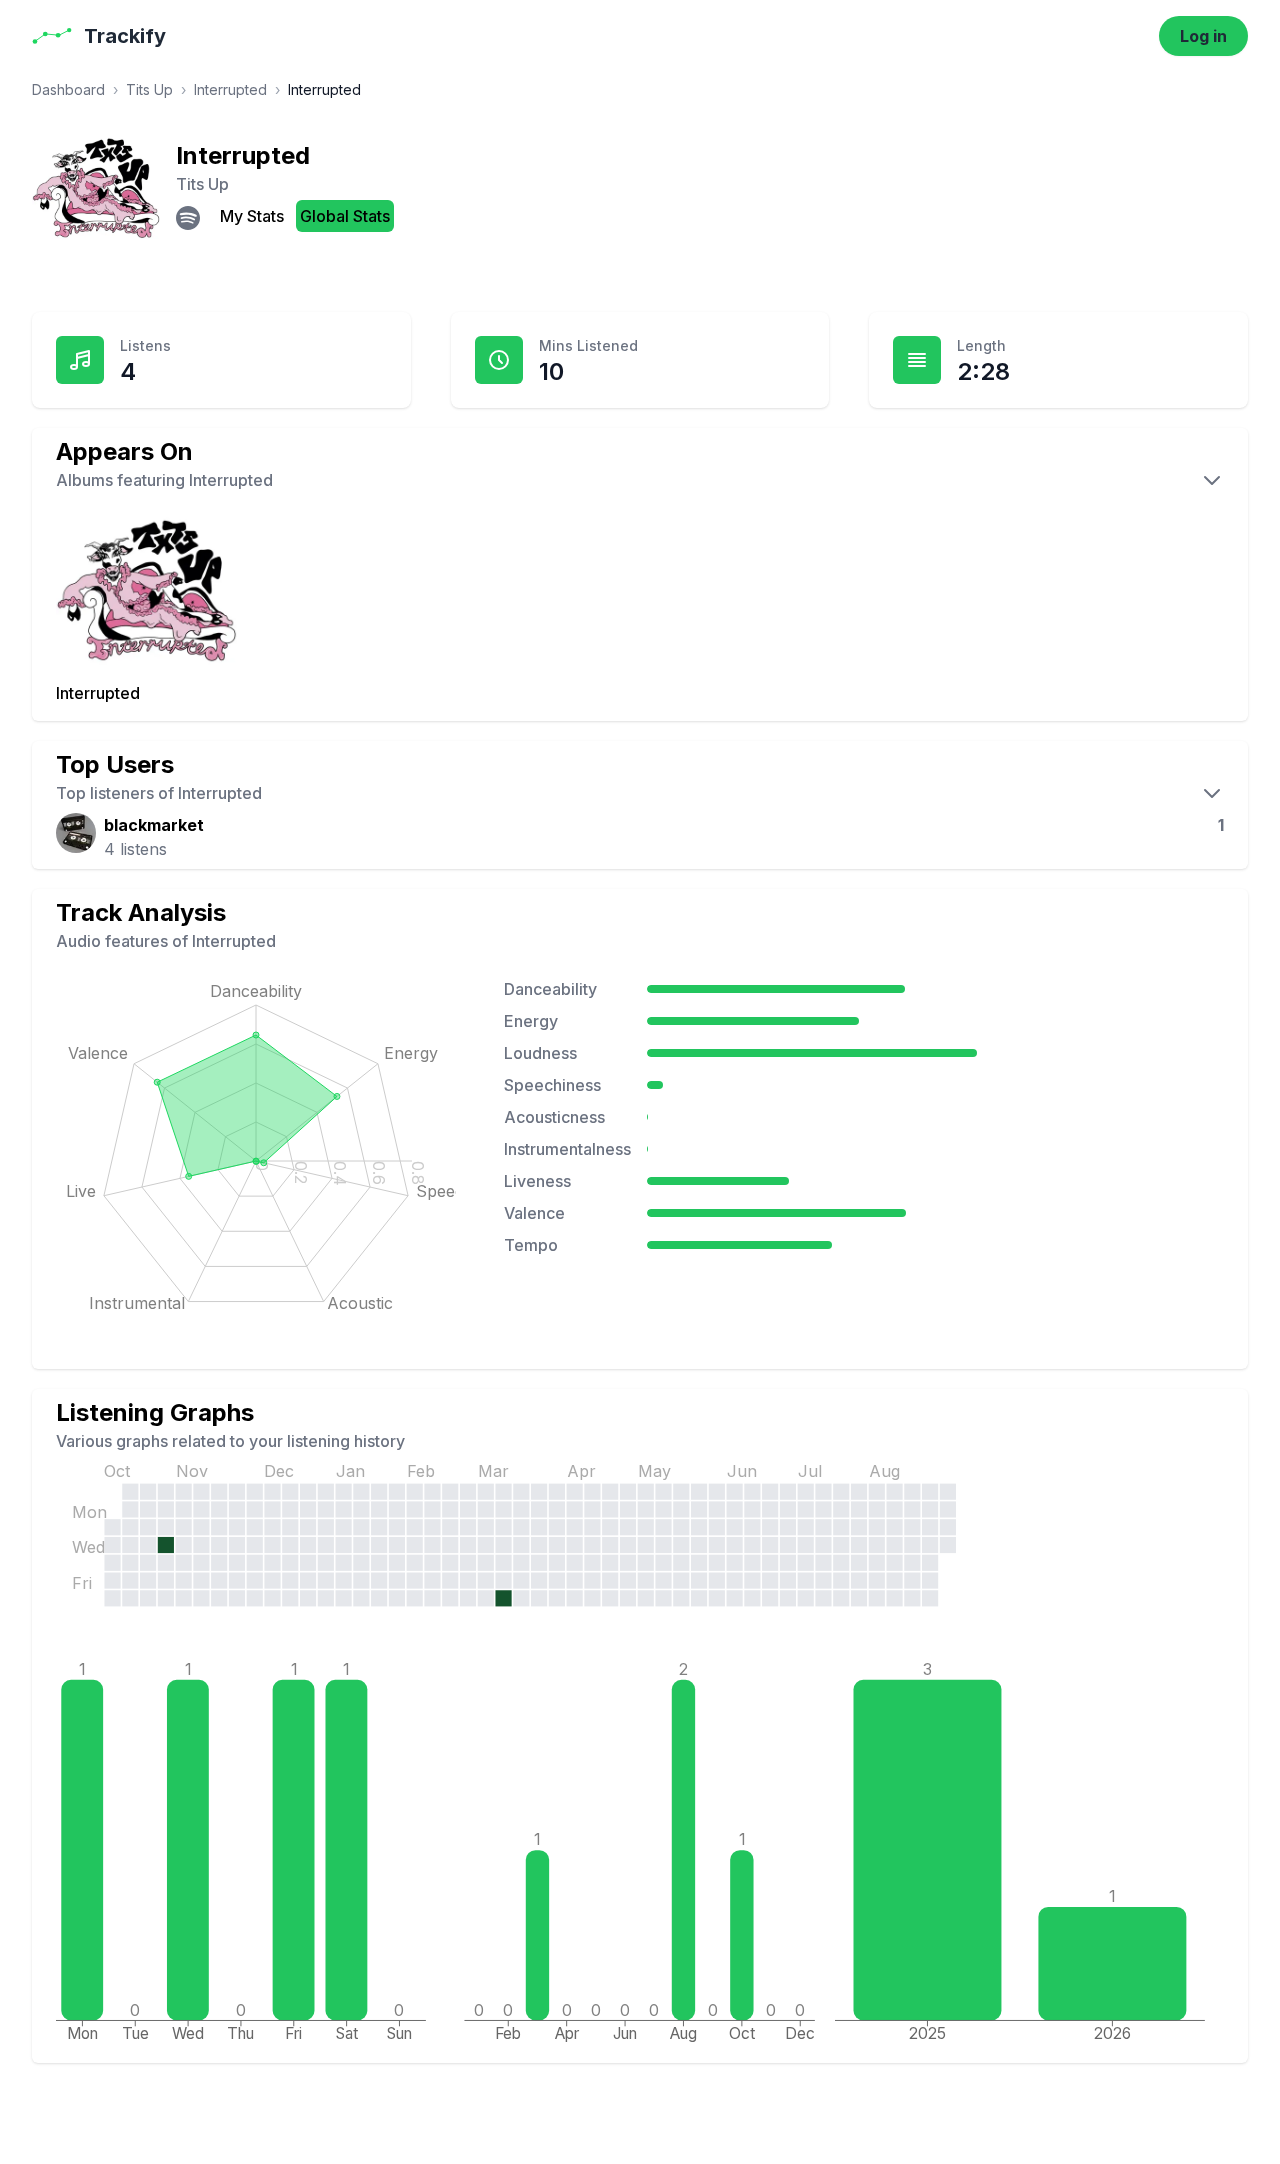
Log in (1203, 36)
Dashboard (68, 89)
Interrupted (230, 89)
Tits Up (149, 89)
